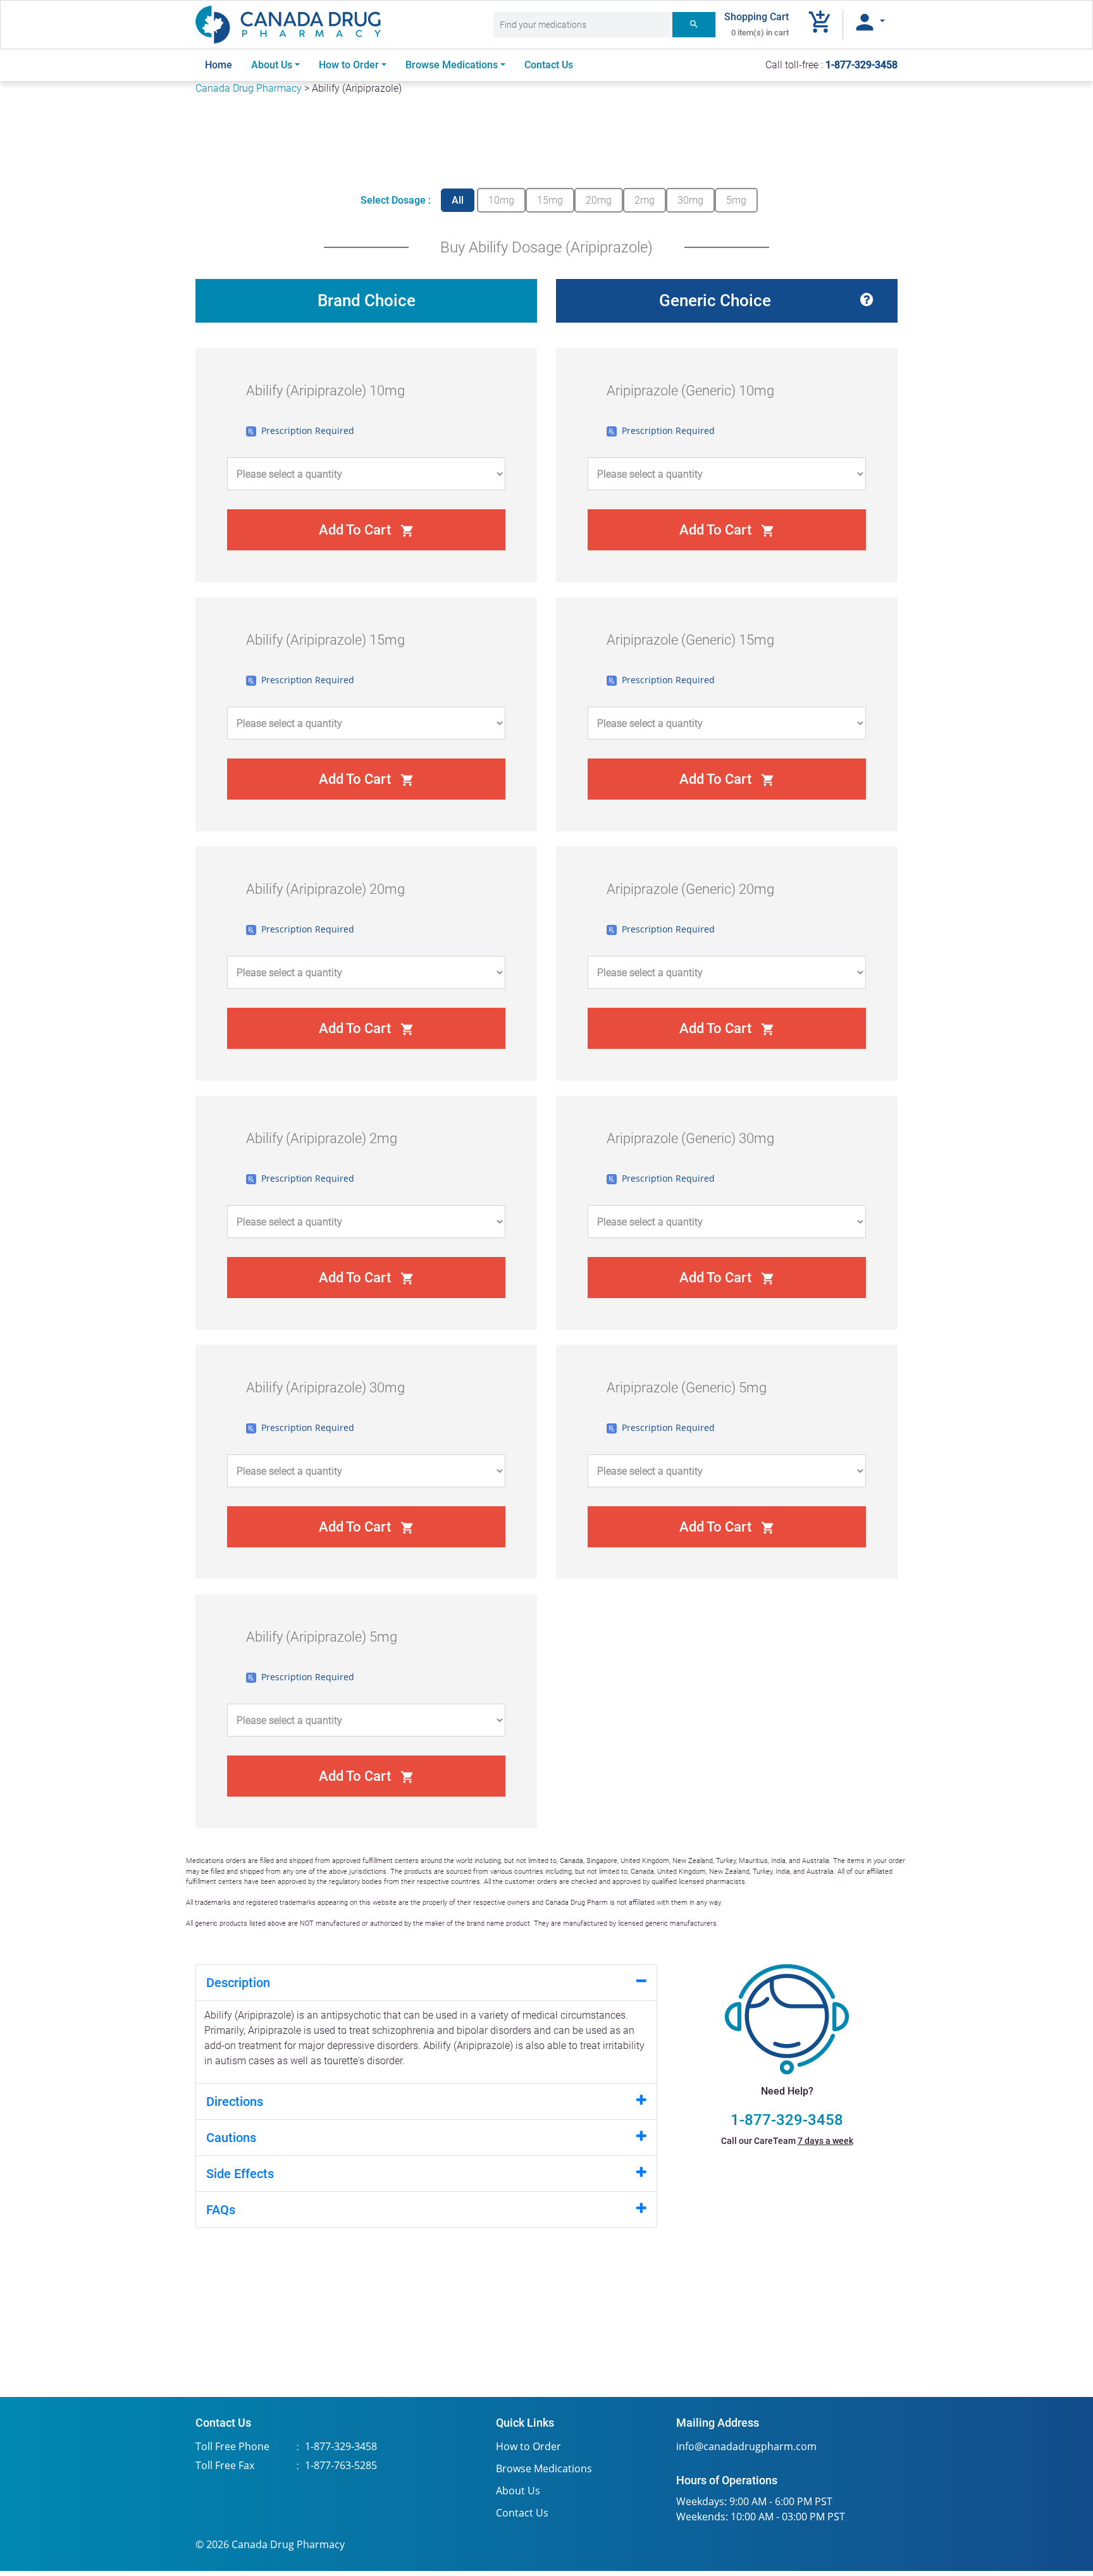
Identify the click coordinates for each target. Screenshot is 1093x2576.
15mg (550, 200)
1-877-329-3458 (787, 2120)
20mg (599, 200)
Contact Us (549, 65)
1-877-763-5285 (341, 2465)
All (458, 200)
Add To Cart (367, 530)
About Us (272, 65)
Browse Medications (544, 2468)
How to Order (349, 65)
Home (223, 65)
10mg (501, 200)
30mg (690, 200)
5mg (736, 200)
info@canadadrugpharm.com (746, 2446)
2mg (645, 200)
